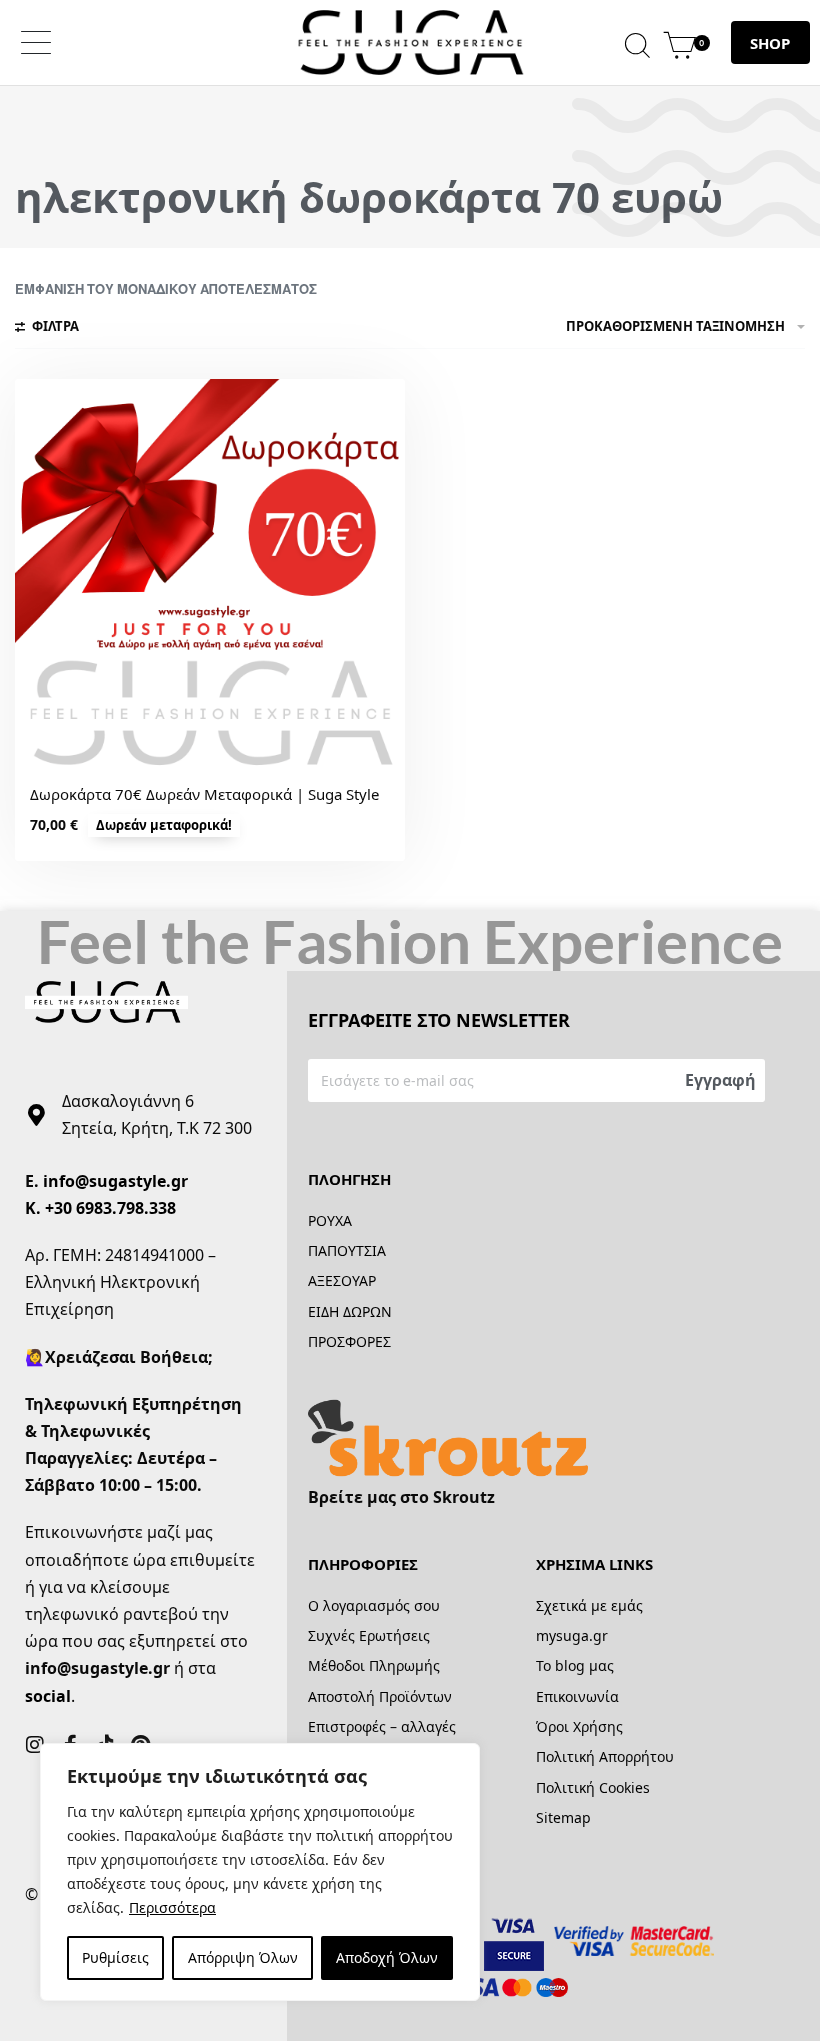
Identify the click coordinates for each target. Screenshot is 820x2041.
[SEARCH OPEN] (637, 42)
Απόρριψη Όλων (243, 1957)
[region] (260, 1872)
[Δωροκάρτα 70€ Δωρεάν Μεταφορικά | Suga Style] (210, 574)
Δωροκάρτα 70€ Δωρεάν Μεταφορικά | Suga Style (204, 794)
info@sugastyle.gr (115, 1181)
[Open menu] (36, 42)
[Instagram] (35, 1745)
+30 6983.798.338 (110, 1208)
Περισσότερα (172, 1907)
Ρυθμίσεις (115, 1957)
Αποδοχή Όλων (387, 1957)
